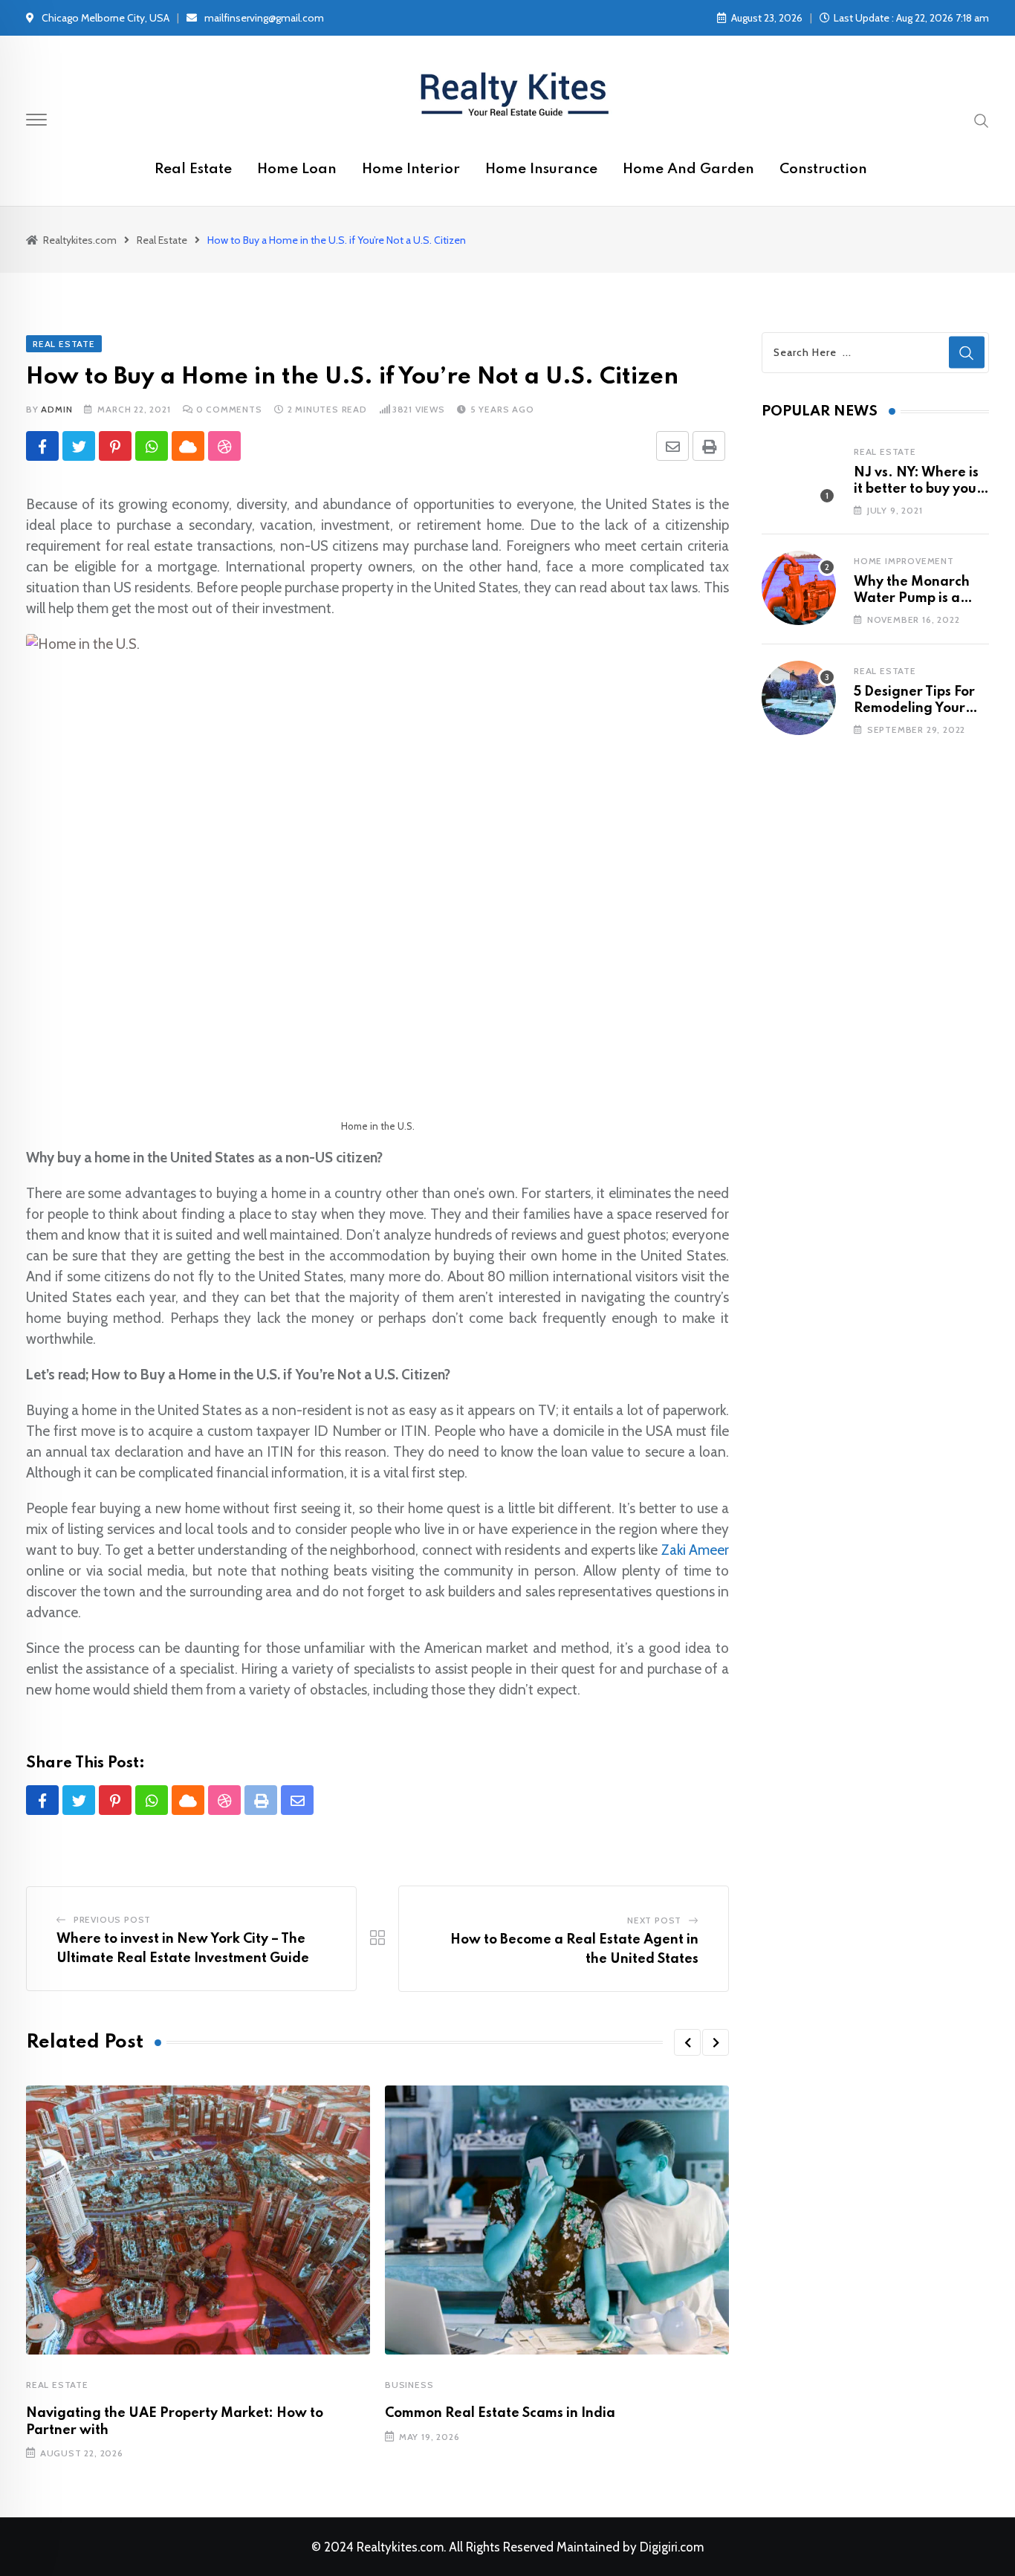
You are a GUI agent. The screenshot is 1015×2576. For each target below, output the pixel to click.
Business (409, 2385)
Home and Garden (688, 169)
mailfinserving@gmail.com (264, 18)
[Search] (982, 120)
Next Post (654, 1920)
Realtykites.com (400, 2547)
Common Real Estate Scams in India (500, 2413)
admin (56, 409)
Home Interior (411, 169)
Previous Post (112, 1919)
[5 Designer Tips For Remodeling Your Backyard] (799, 698)
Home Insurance (541, 169)
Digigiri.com (672, 2547)
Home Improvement (904, 561)
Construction (823, 169)
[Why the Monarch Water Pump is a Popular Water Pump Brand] (799, 588)
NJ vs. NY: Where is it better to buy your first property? (918, 489)
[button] (687, 2042)
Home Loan (297, 169)
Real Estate (193, 169)
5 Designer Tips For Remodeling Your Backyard (914, 709)
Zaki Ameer (695, 1550)
